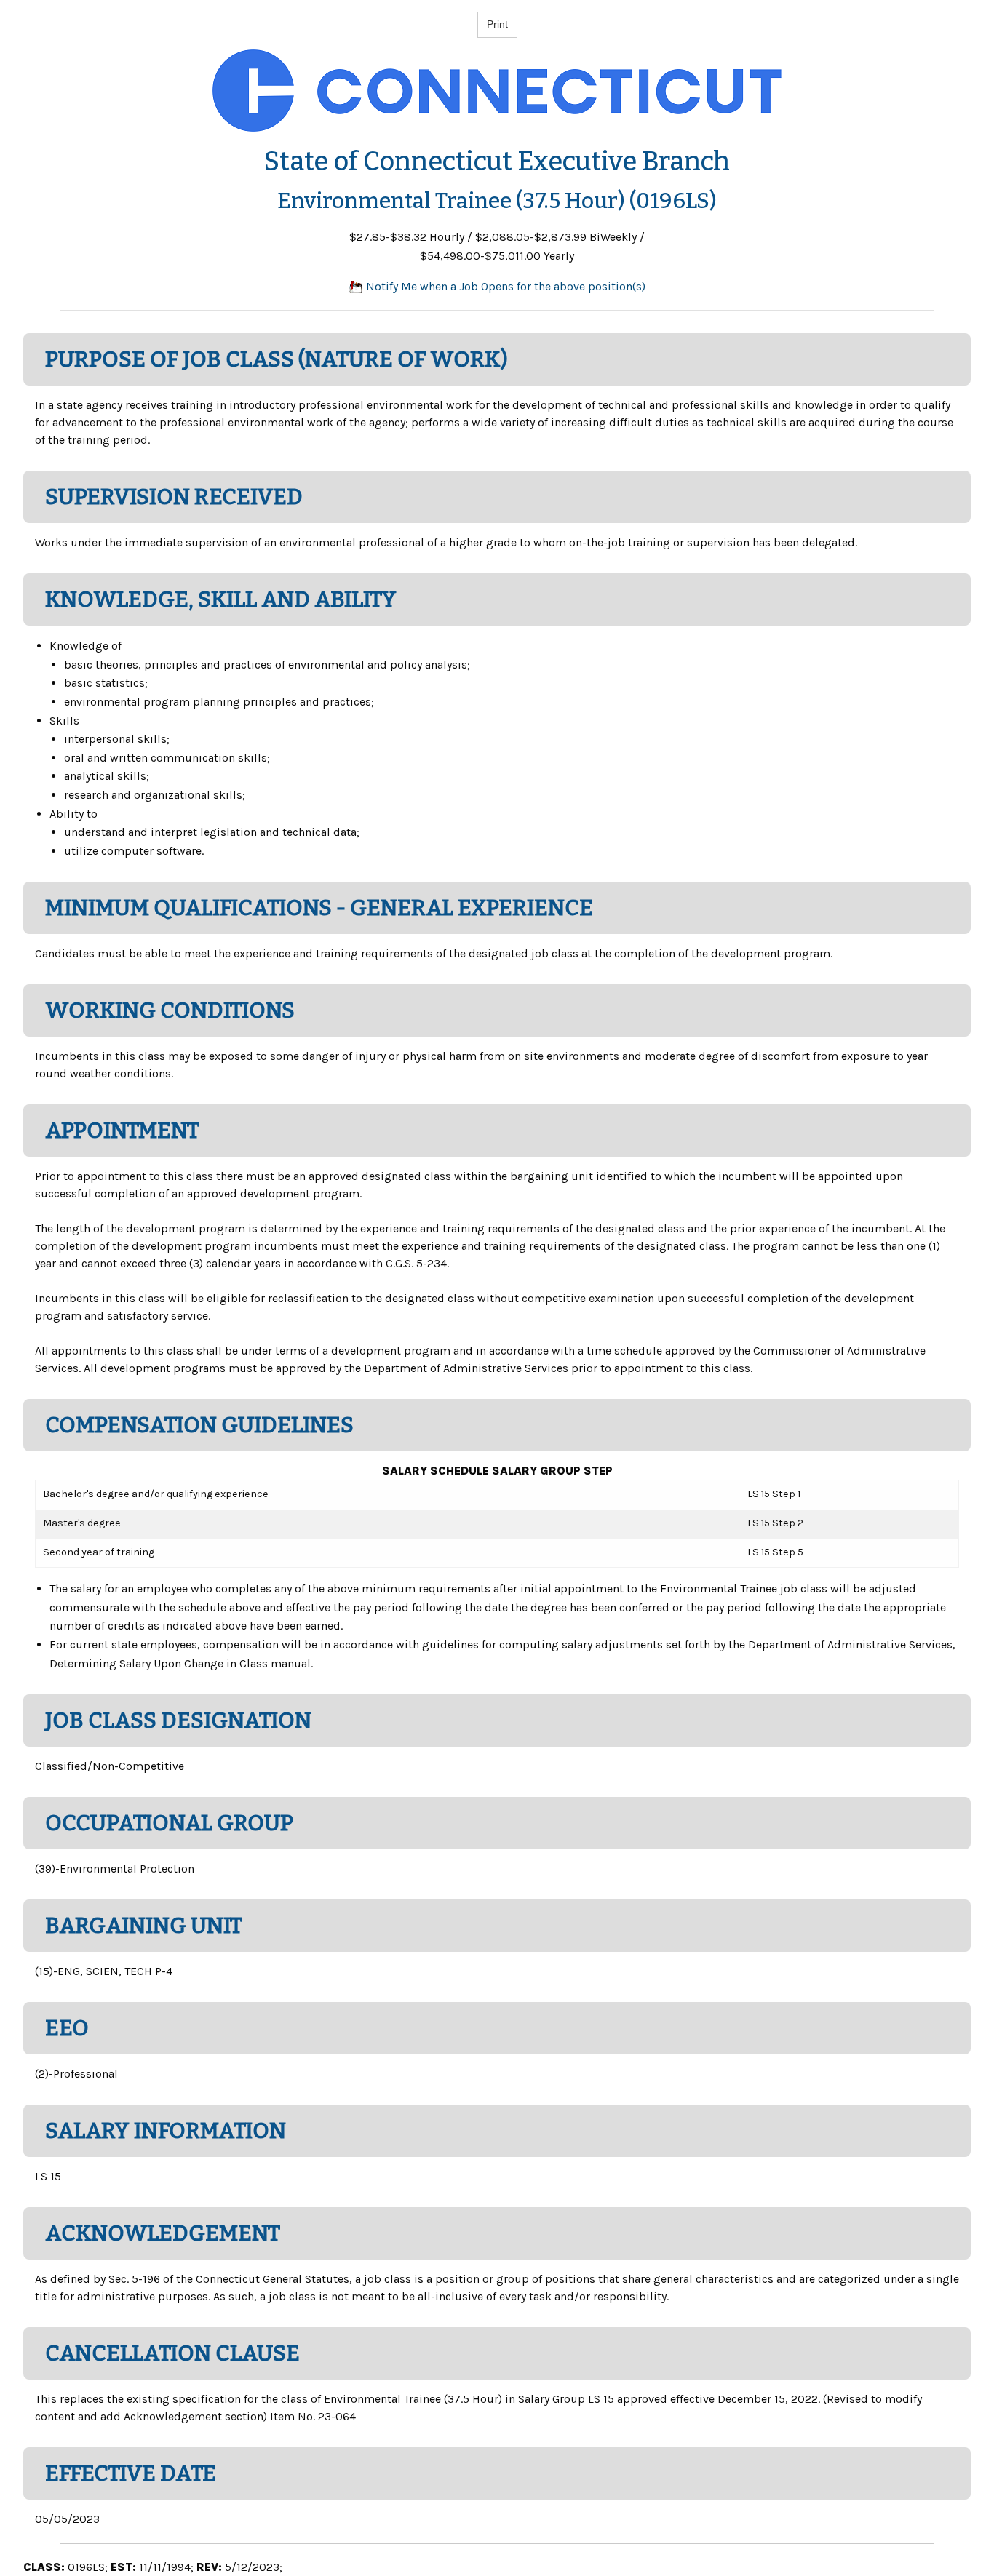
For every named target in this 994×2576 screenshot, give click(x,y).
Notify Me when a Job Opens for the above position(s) (504, 286)
